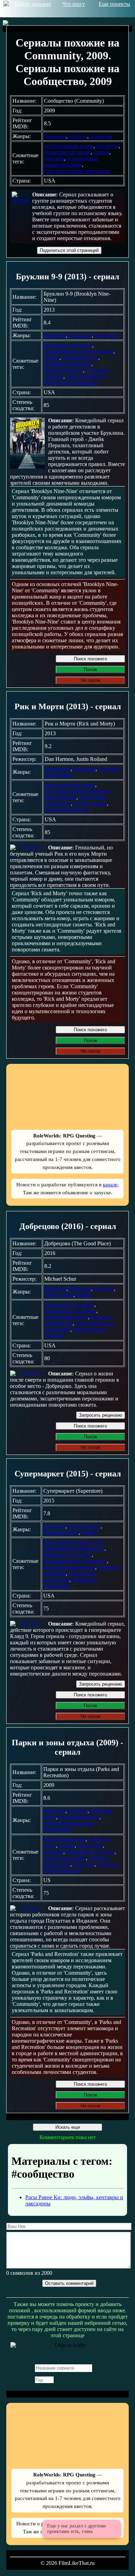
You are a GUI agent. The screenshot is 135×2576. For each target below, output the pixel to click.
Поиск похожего (90, 659)
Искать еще (68, 2127)
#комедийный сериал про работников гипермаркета (74, 1545)
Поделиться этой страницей (69, 250)
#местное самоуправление (81, 1867)
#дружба (54, 158)
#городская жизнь (64, 1839)
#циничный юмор (66, 810)
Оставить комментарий (69, 2283)
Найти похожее (33, 4)
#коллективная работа (69, 1567)
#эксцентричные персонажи (77, 171)
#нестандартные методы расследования (74, 379)
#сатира (78, 136)
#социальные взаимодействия (71, 162)
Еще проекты (114, 4)
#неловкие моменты (67, 364)
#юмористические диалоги (75, 1561)
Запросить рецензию (101, 1415)
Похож (91, 670)
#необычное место (66, 1317)
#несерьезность (80, 358)
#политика (90, 1845)
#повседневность (79, 1817)
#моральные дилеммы (70, 1311)
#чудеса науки (90, 803)
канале (110, 1184)
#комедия (55, 136)
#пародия (101, 136)
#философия (59, 1295)
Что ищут (74, 4)
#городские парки (65, 1858)
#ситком (78, 1811)
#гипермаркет (84, 1526)
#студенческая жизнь (69, 146)
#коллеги (84, 1864)
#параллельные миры (70, 785)
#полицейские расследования (79, 351)
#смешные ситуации (68, 345)
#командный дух (63, 370)
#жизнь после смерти (69, 1304)
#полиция (80, 335)
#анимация (58, 769)
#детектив (106, 335)
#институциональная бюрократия (68, 1826)
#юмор (101, 152)
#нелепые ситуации (67, 152)
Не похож (91, 680)
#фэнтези (80, 1289)
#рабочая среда (61, 1532)
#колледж (107, 146)
